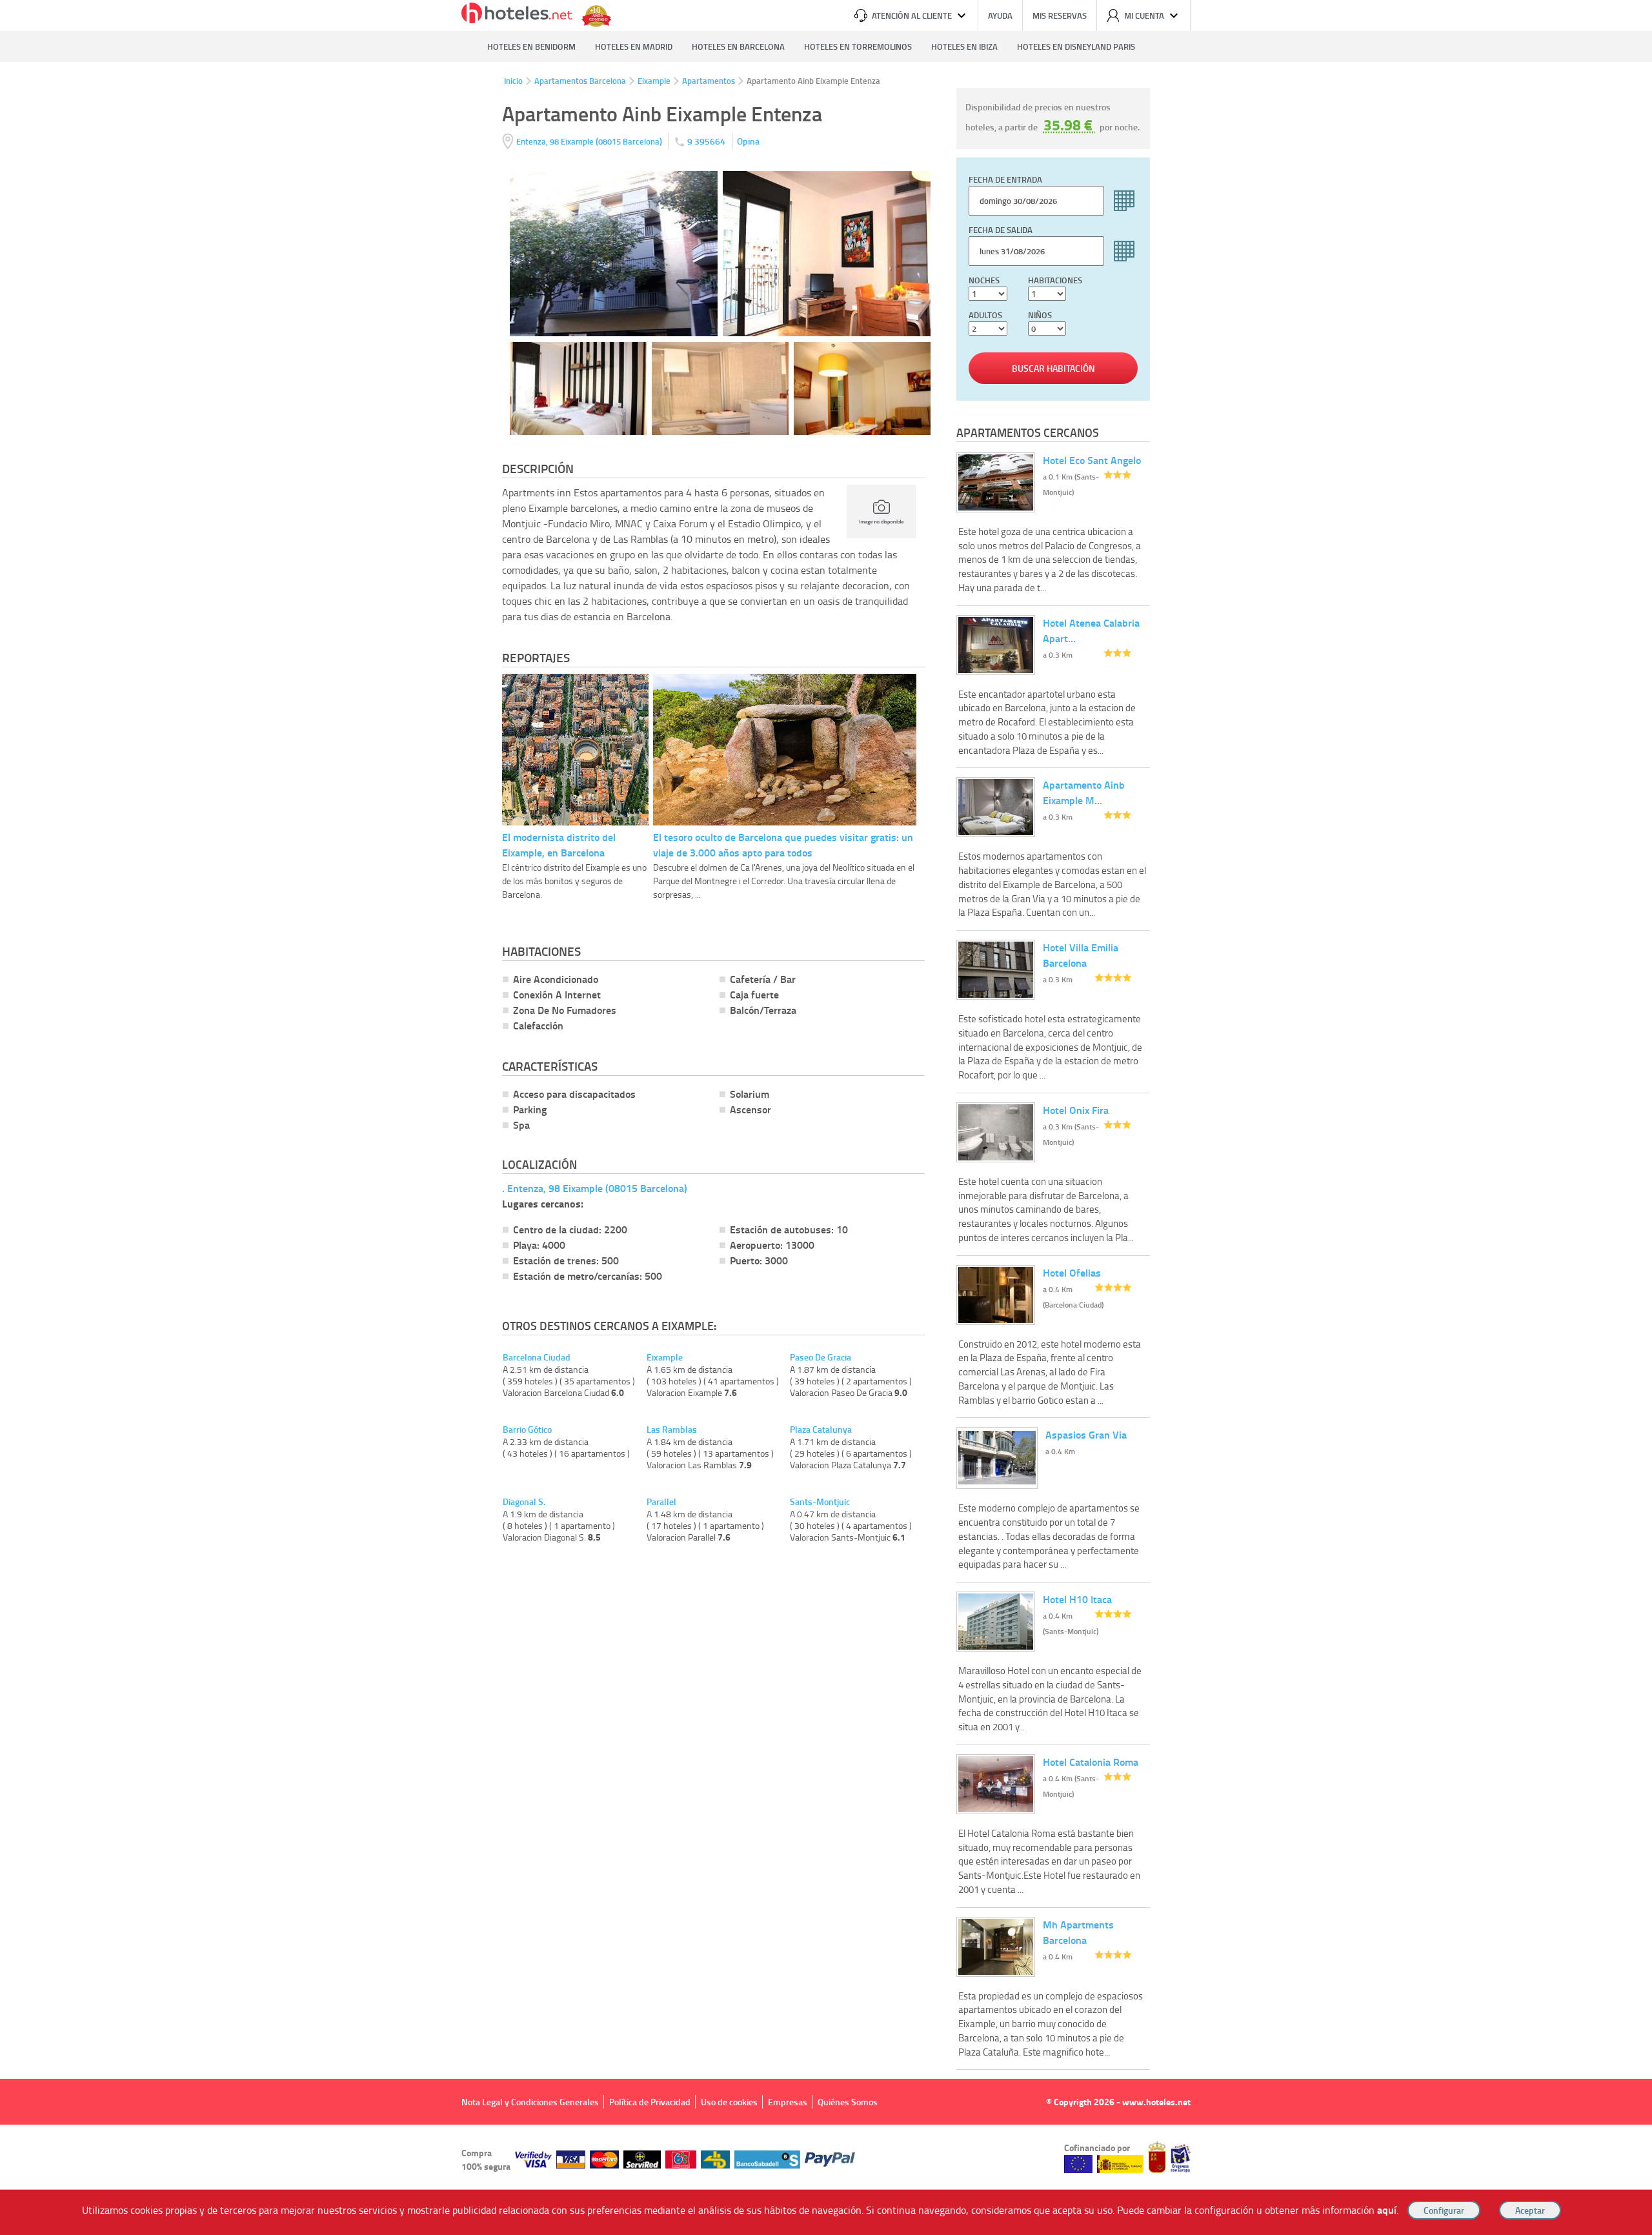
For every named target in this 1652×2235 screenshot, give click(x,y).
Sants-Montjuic (820, 1502)
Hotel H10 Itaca (1077, 1599)
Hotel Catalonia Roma (1091, 1762)
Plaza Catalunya (821, 1430)
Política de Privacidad (650, 2102)
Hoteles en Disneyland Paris (1076, 46)
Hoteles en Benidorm (531, 46)
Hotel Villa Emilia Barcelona (1081, 955)
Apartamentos (709, 81)
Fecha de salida (1001, 230)
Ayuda (1000, 15)
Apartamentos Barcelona (580, 81)
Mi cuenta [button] (1144, 15)
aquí (1387, 2210)
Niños (1040, 315)
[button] (826, 1117)
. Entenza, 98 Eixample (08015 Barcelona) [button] (595, 1188)
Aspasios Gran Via (1086, 1434)
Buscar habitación (1053, 368)
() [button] (590, 141)
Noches (984, 280)
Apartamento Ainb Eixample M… (1084, 792)
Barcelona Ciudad (537, 1357)
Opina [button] (748, 141)
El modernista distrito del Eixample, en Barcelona (559, 844)
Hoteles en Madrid (634, 46)
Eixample (654, 81)
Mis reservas (1060, 15)
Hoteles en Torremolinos (858, 46)
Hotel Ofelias (1072, 1272)
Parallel (661, 1502)
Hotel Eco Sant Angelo (1092, 460)
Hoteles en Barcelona (738, 46)
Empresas (788, 2102)
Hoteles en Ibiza (964, 46)
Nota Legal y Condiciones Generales (530, 2102)
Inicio (513, 81)
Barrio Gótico (527, 1430)
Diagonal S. (524, 1502)
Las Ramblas (672, 1430)
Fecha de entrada (1005, 179)
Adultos (985, 315)
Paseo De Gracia (821, 1357)
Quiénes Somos (848, 2102)
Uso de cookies (729, 2102)
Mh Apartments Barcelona (1078, 1932)
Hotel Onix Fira (1076, 1110)
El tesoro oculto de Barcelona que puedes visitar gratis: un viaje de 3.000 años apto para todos (783, 844)
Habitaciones (1055, 280)
